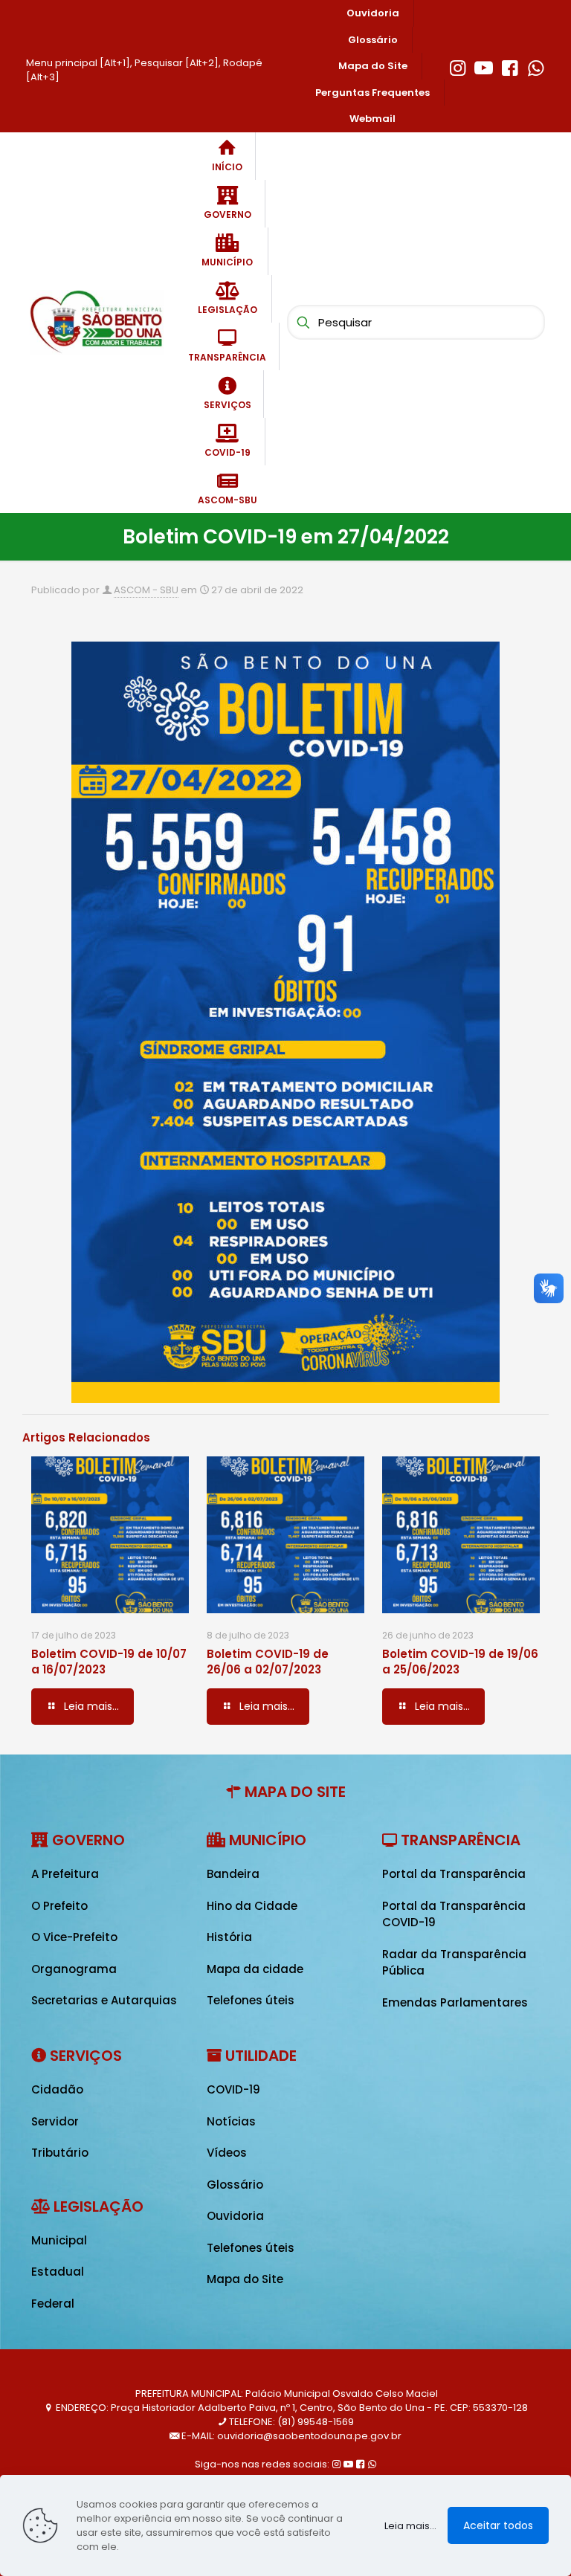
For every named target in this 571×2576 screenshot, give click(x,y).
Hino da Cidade (252, 1906)
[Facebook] (510, 66)
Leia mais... (410, 2526)
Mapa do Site (245, 2279)
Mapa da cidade (255, 1969)
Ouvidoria (235, 2216)
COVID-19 (233, 2089)
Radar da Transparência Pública (454, 1963)
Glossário (235, 2185)
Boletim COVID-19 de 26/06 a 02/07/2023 (268, 1662)
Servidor (55, 2121)
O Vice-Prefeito (74, 1937)
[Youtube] (484, 66)
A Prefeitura (65, 1874)
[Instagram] (458, 66)
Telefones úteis (251, 2000)
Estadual (58, 2272)
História (229, 1937)
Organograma (74, 1969)
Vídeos (227, 2153)
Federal (53, 2304)
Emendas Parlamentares (455, 2002)
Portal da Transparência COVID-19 (454, 1914)
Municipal (59, 2240)
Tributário (60, 2153)
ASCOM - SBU (146, 590)
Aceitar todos (498, 2525)
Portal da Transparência (454, 1874)
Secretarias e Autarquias (104, 2000)
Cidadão (57, 2089)
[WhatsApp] (536, 66)
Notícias (231, 2121)
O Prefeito (59, 1906)
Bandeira (233, 1874)
